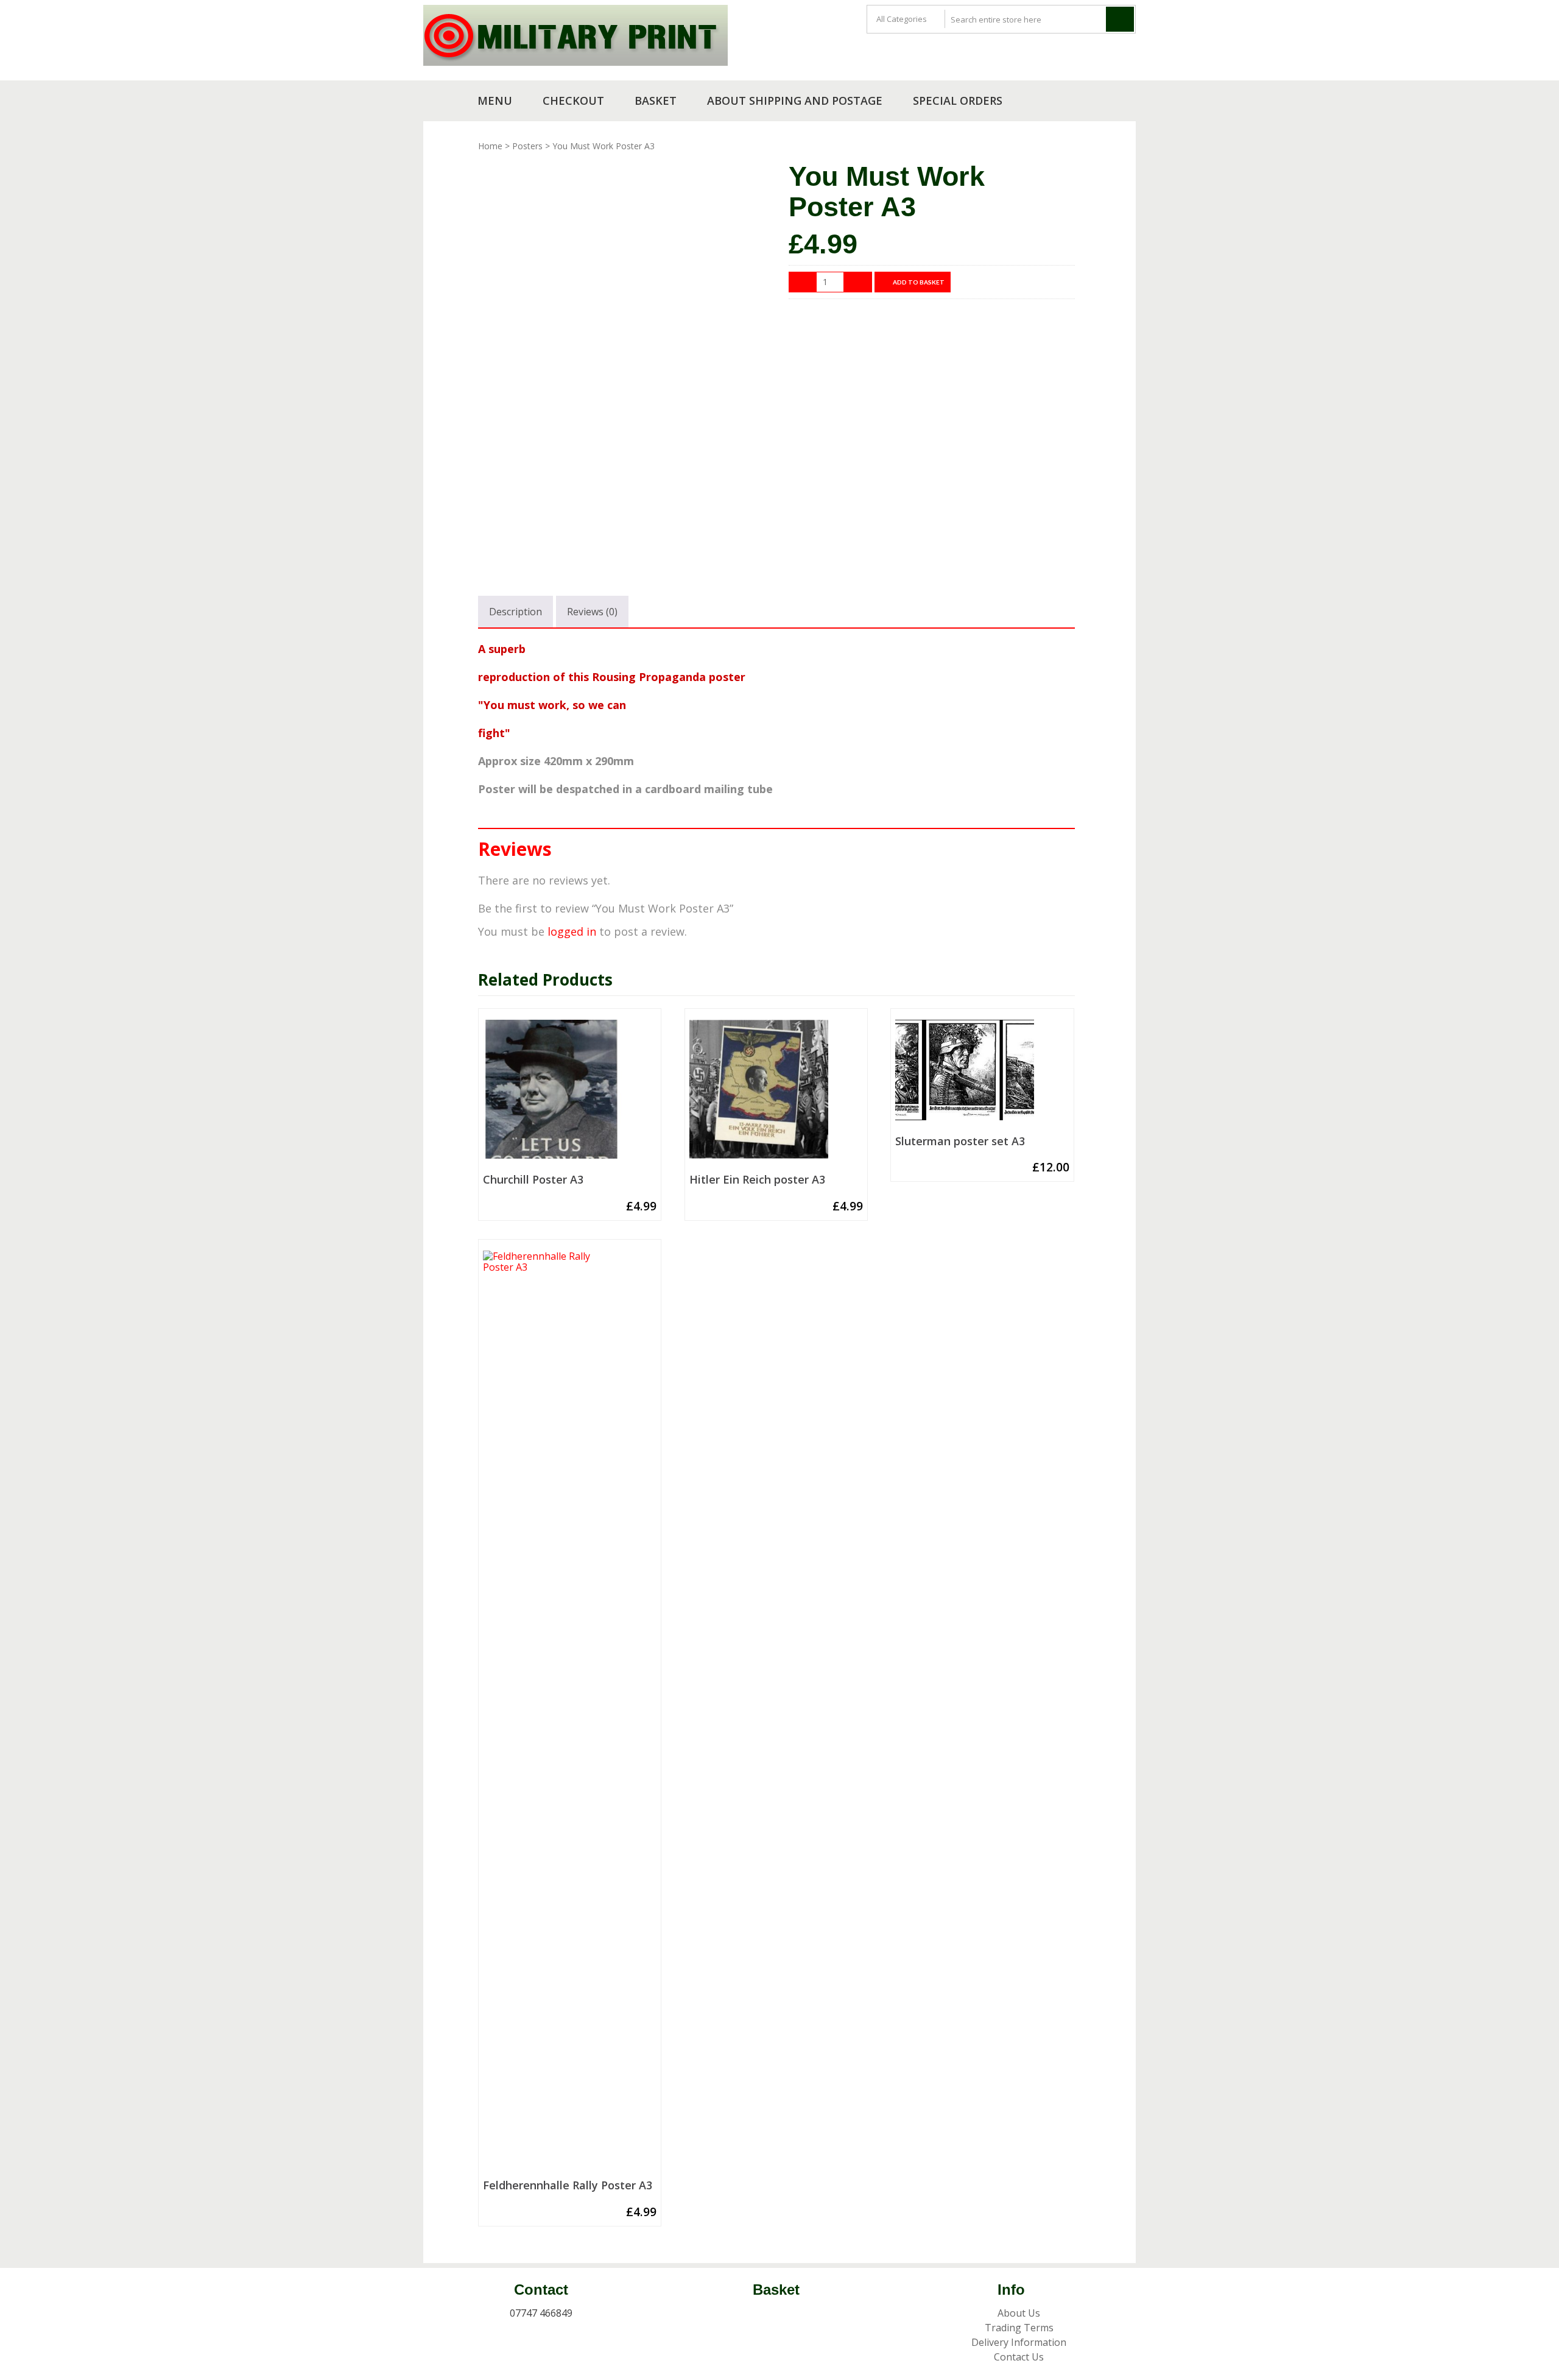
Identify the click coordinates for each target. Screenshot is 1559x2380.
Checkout (573, 101)
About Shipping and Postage (795, 101)
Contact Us (1019, 2357)
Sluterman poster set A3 (960, 1142)
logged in (572, 931)
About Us (1019, 2313)
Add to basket (919, 282)
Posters (527, 146)
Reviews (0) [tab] (592, 612)
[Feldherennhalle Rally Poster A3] (570, 1712)
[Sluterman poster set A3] (982, 1075)
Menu (495, 101)
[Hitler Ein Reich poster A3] (776, 1094)
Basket (656, 101)
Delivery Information (1019, 2342)
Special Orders (958, 101)
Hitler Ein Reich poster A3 (757, 1180)
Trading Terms (1019, 2328)
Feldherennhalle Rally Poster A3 (568, 2186)
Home (490, 146)
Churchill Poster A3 (533, 1180)
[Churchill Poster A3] (570, 1094)
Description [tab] (516, 612)
